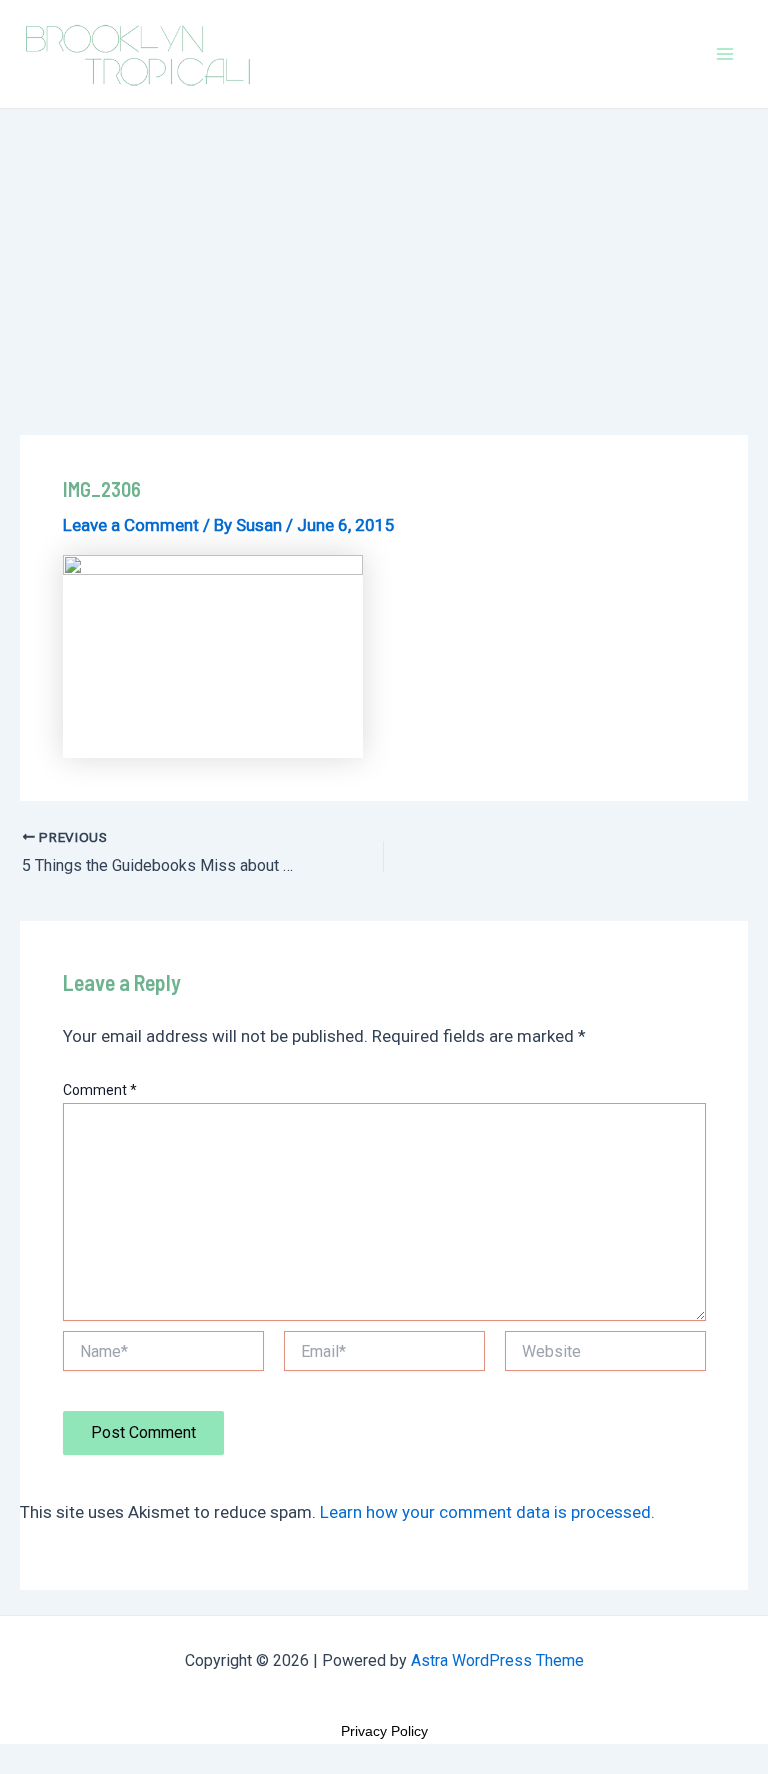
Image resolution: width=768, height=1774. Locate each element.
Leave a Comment (131, 525)
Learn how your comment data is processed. (487, 1512)
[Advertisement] (384, 259)
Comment (100, 1090)
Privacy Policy (384, 1731)
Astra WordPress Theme (497, 1660)
